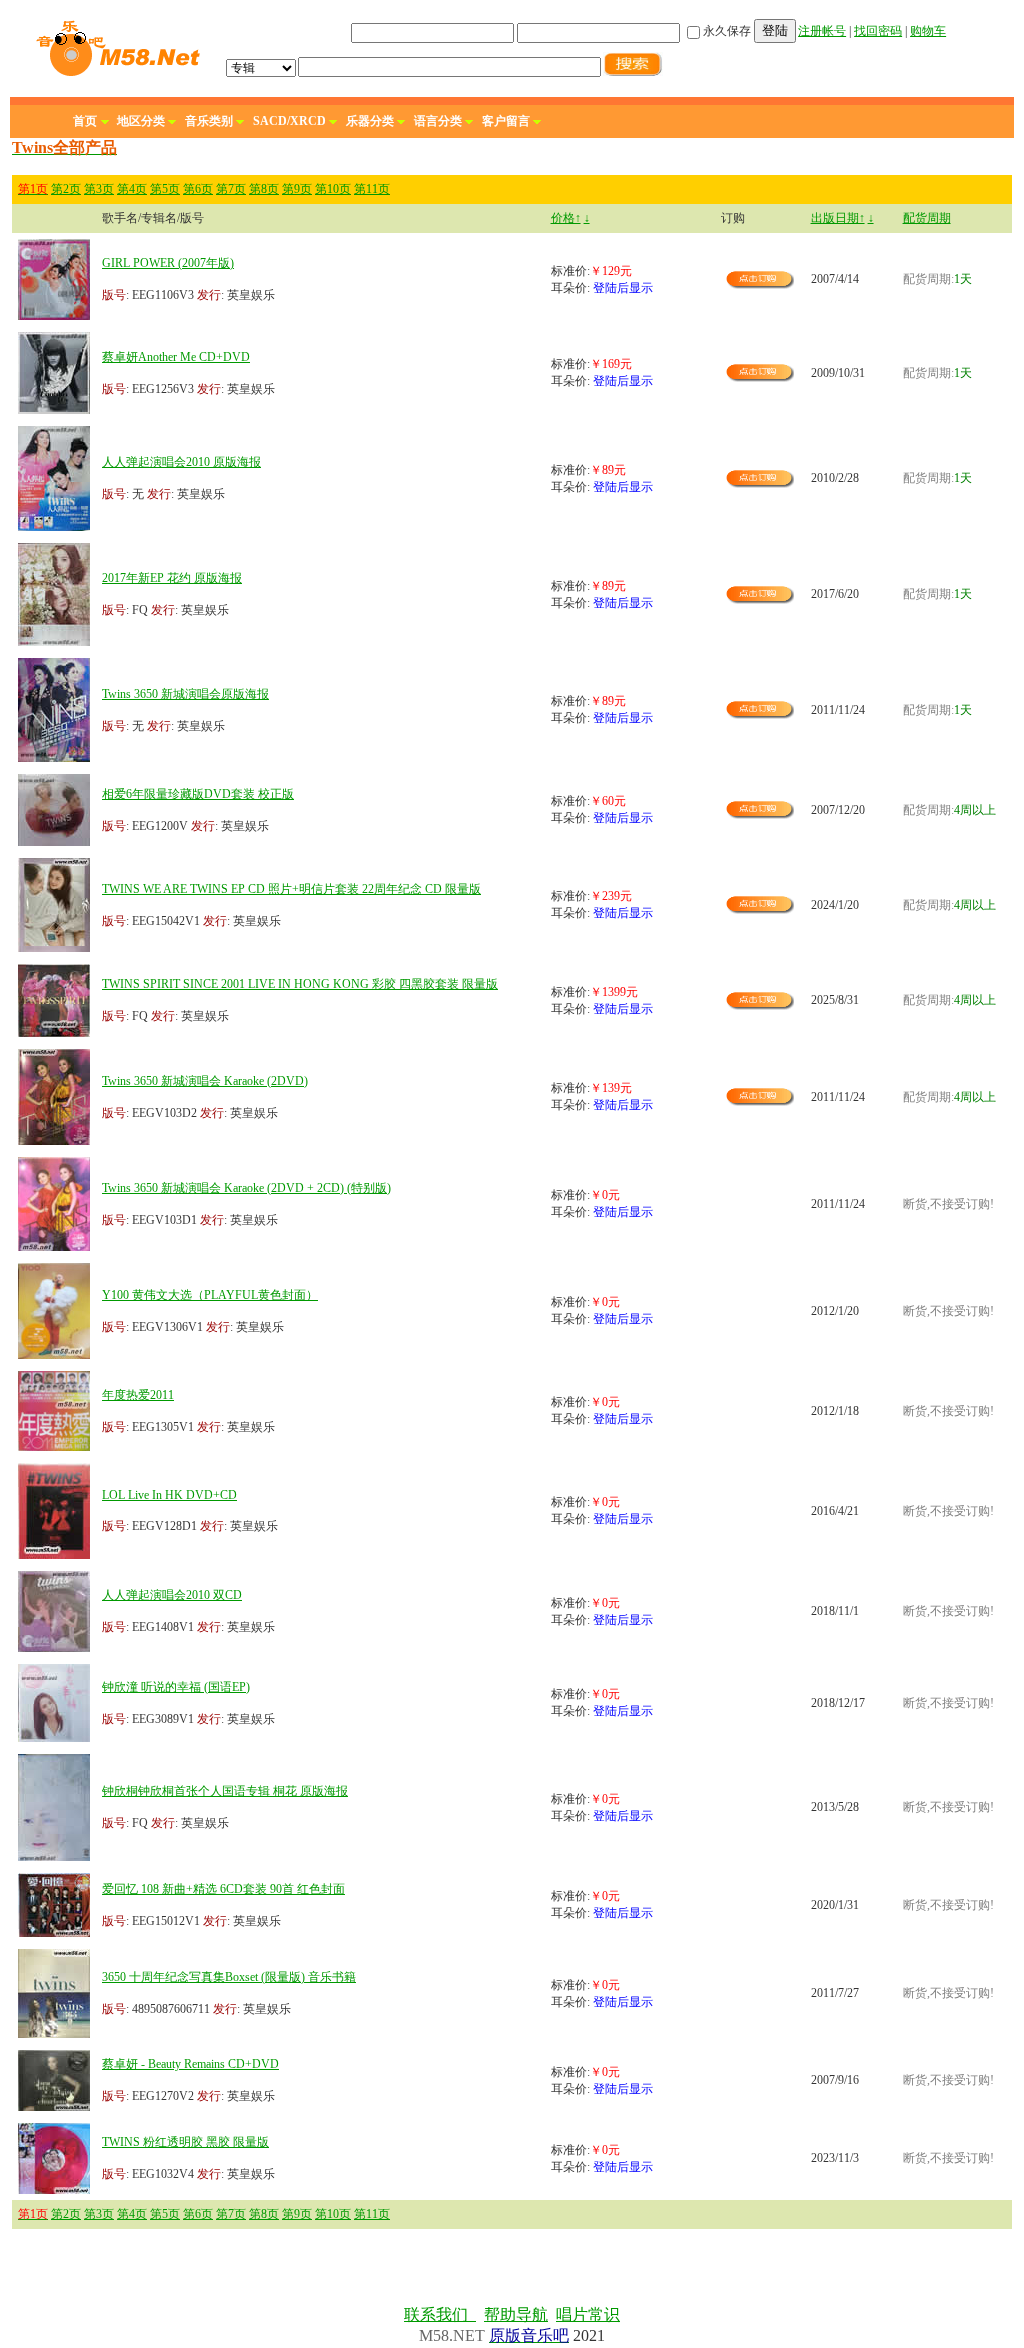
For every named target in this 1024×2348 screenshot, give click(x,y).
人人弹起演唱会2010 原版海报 (181, 462)
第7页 (231, 189)
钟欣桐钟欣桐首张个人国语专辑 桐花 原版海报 (225, 1791)
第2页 (66, 189)
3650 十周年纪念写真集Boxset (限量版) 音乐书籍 (229, 1977)
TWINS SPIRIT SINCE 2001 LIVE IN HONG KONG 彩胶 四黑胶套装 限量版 (300, 984)
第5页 (165, 189)
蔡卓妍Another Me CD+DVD (176, 357)
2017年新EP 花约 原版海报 (172, 578)
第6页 (198, 189)
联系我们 (440, 2314)
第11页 (372, 189)
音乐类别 (209, 121)
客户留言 (506, 121)
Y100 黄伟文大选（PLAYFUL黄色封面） (210, 1295)
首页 (85, 121)
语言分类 (438, 121)
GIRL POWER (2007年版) (168, 263)
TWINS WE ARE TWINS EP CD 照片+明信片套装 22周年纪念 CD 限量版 (291, 889)
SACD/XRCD (289, 121)
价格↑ (566, 218)
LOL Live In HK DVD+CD (169, 1495)
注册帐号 (822, 31)
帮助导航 (516, 2314)
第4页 (132, 189)
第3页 (99, 189)
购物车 (928, 31)
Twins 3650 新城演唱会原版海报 (185, 694)
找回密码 (878, 31)
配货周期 (927, 218)
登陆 (775, 30)
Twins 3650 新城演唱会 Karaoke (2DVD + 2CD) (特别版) (246, 1188)
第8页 (264, 189)
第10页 (333, 189)
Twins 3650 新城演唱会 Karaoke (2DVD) (205, 1081)
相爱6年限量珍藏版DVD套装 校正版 (198, 794)
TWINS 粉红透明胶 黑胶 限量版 (185, 2142)
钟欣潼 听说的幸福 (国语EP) (176, 1687)
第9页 (297, 189)
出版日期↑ (838, 218)
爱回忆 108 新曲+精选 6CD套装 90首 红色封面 (223, 1889)
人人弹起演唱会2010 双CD (172, 1595)
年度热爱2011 (138, 1395)
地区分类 (141, 121)
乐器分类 (370, 121)
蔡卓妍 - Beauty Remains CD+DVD (190, 2064)
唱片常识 (588, 2314)
